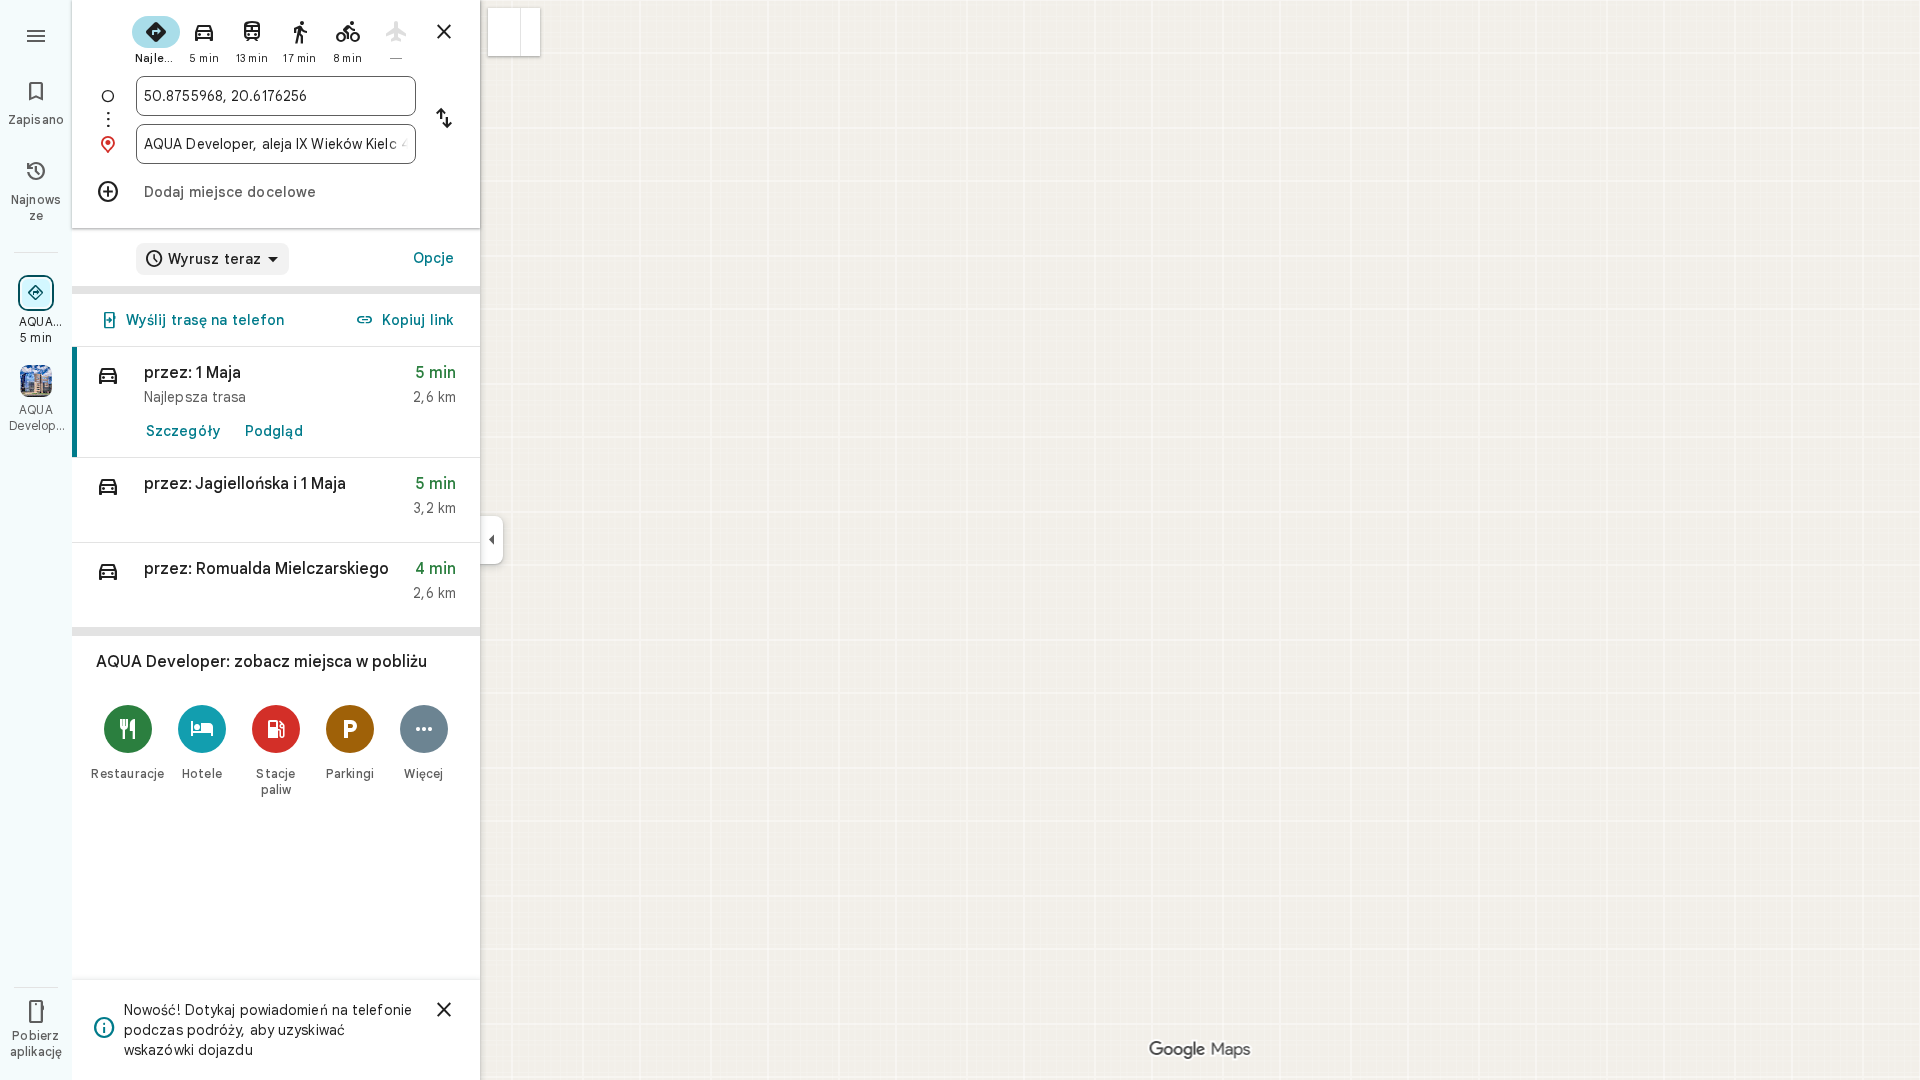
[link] (276, 402)
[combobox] (276, 96)
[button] (504, 32)
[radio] (156, 38)
